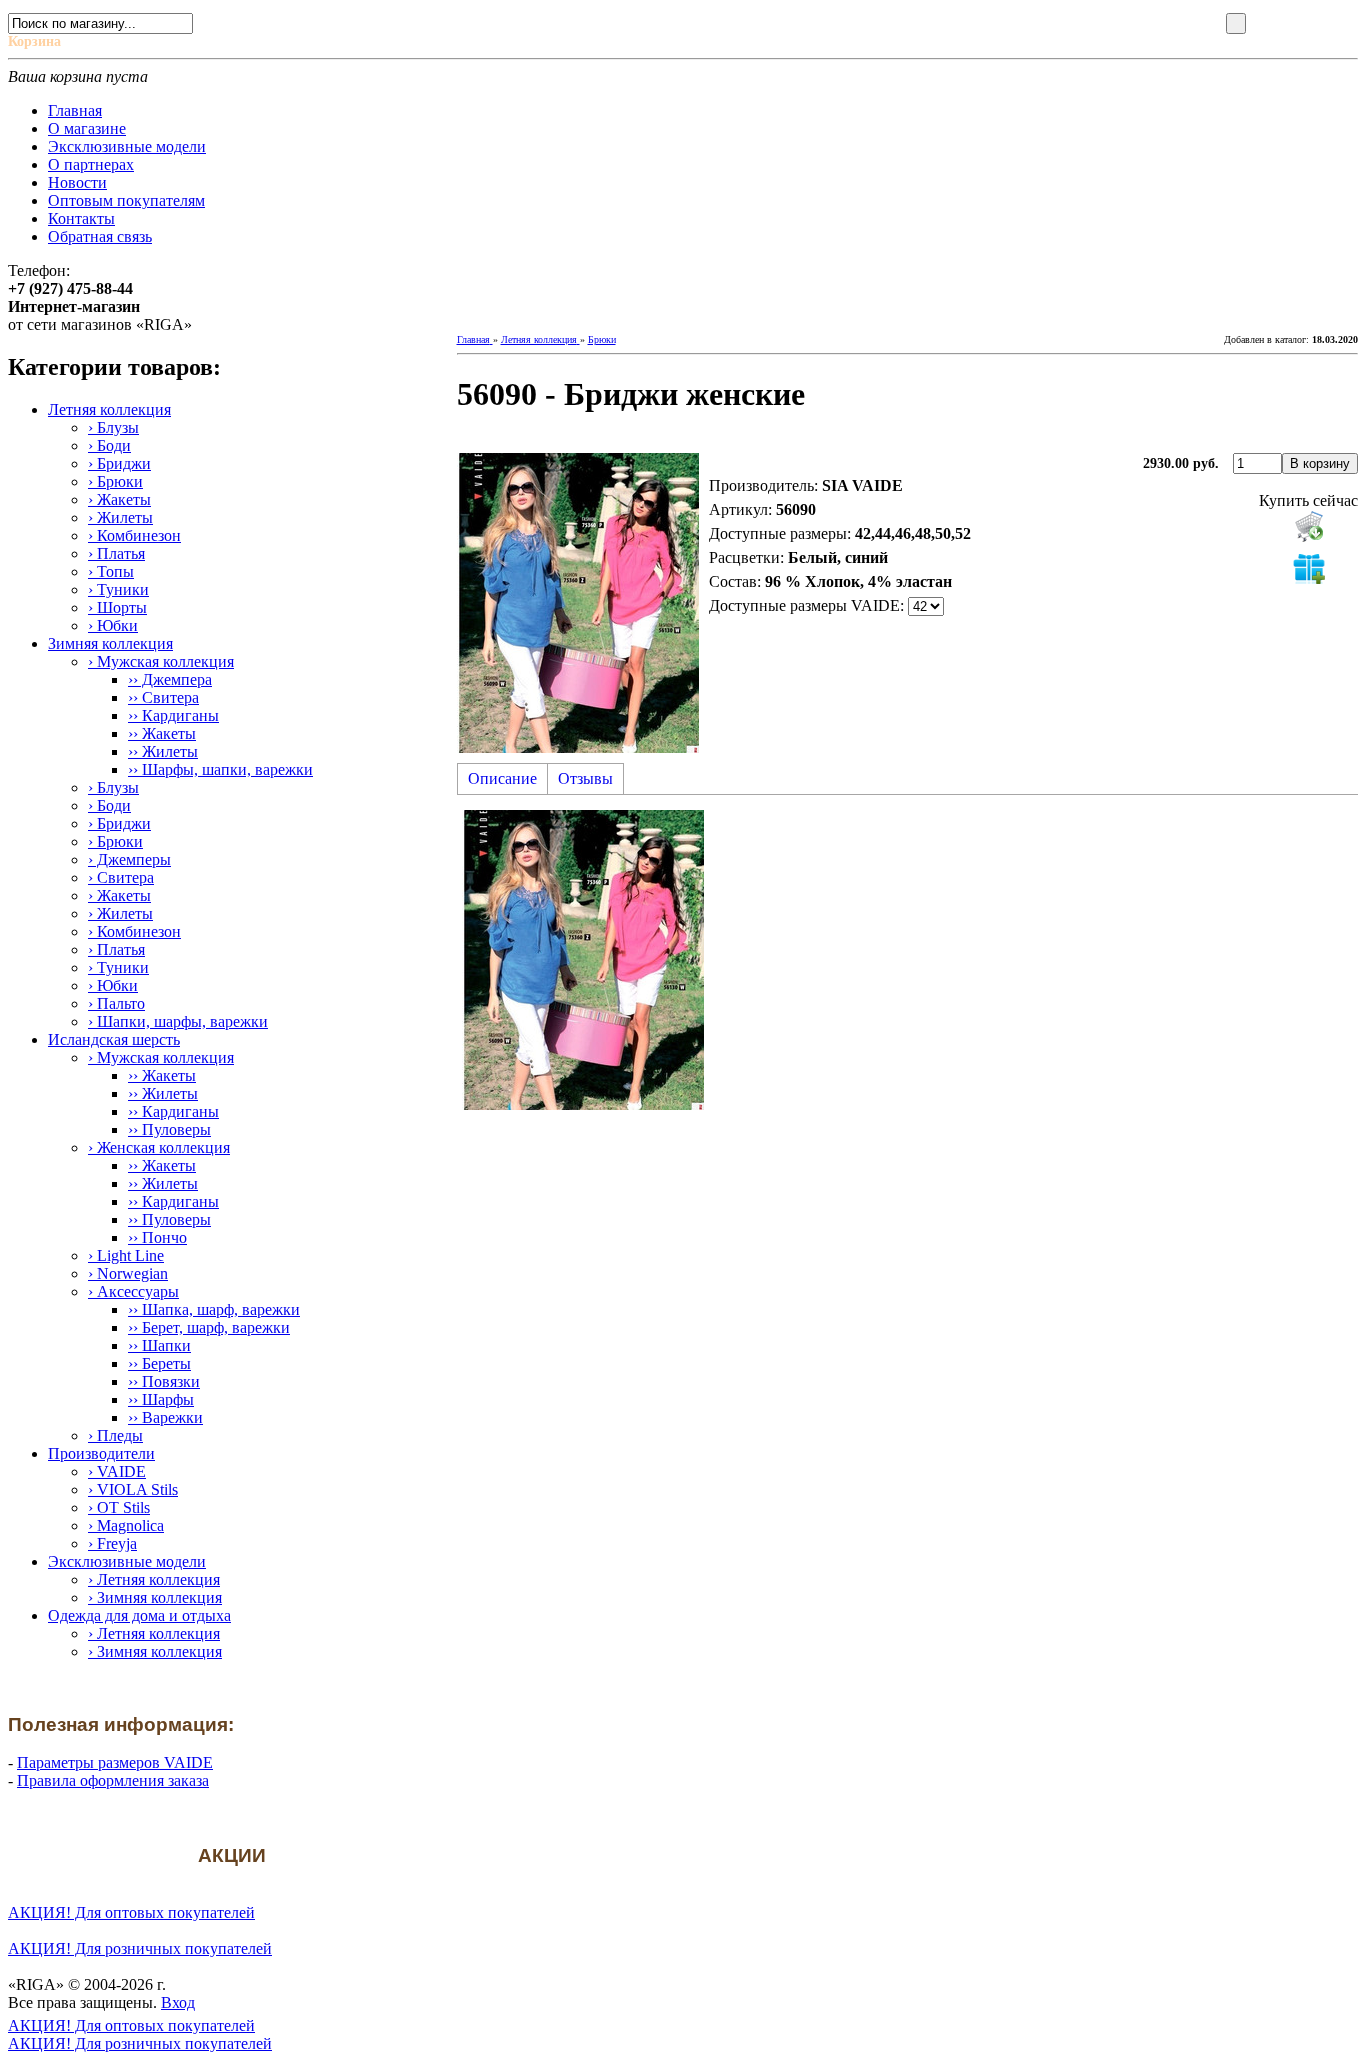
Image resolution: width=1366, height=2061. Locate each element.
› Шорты (117, 607)
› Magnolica (126, 1525)
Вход (178, 2002)
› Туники (118, 589)
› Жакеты (119, 499)
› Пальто (116, 1003)
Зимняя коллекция (110, 643)
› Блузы (113, 427)
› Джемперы (129, 859)
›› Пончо (157, 1237)
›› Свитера (163, 697)
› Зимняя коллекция (155, 1597)
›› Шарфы (161, 1399)
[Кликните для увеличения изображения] (578, 603)
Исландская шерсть (114, 1039)
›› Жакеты (162, 733)
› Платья (116, 553)
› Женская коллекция (159, 1147)
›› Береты (159, 1363)
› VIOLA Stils (133, 1489)
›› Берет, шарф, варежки (209, 1327)
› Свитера (121, 877)
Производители (101, 1453)
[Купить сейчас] (1309, 526)
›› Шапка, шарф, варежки (214, 1309)
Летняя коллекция (109, 409)
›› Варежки (165, 1417)
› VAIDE (117, 1471)
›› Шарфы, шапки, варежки (220, 769)
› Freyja (112, 1543)
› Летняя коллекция (154, 1579)
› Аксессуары (133, 1291)
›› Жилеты (163, 751)
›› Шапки (159, 1345)
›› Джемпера (170, 679)
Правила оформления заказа (113, 1780)
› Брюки (115, 481)
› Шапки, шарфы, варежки (178, 1021)
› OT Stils (119, 1507)
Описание (502, 778)
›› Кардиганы (173, 715)
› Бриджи (119, 463)
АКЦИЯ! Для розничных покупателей (140, 1948)
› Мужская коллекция (161, 661)
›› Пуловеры (169, 1129)
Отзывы (585, 778)
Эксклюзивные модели (127, 1561)
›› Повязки (164, 1381)
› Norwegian (128, 1273)
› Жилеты (120, 517)
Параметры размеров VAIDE (115, 1762)
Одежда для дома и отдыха (139, 1615)
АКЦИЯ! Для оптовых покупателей (131, 1912)
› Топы (111, 571)
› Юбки (113, 625)
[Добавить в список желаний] (1309, 568)
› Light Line (126, 1255)
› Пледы (115, 1435)
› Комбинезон (134, 535)
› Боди (109, 445)
